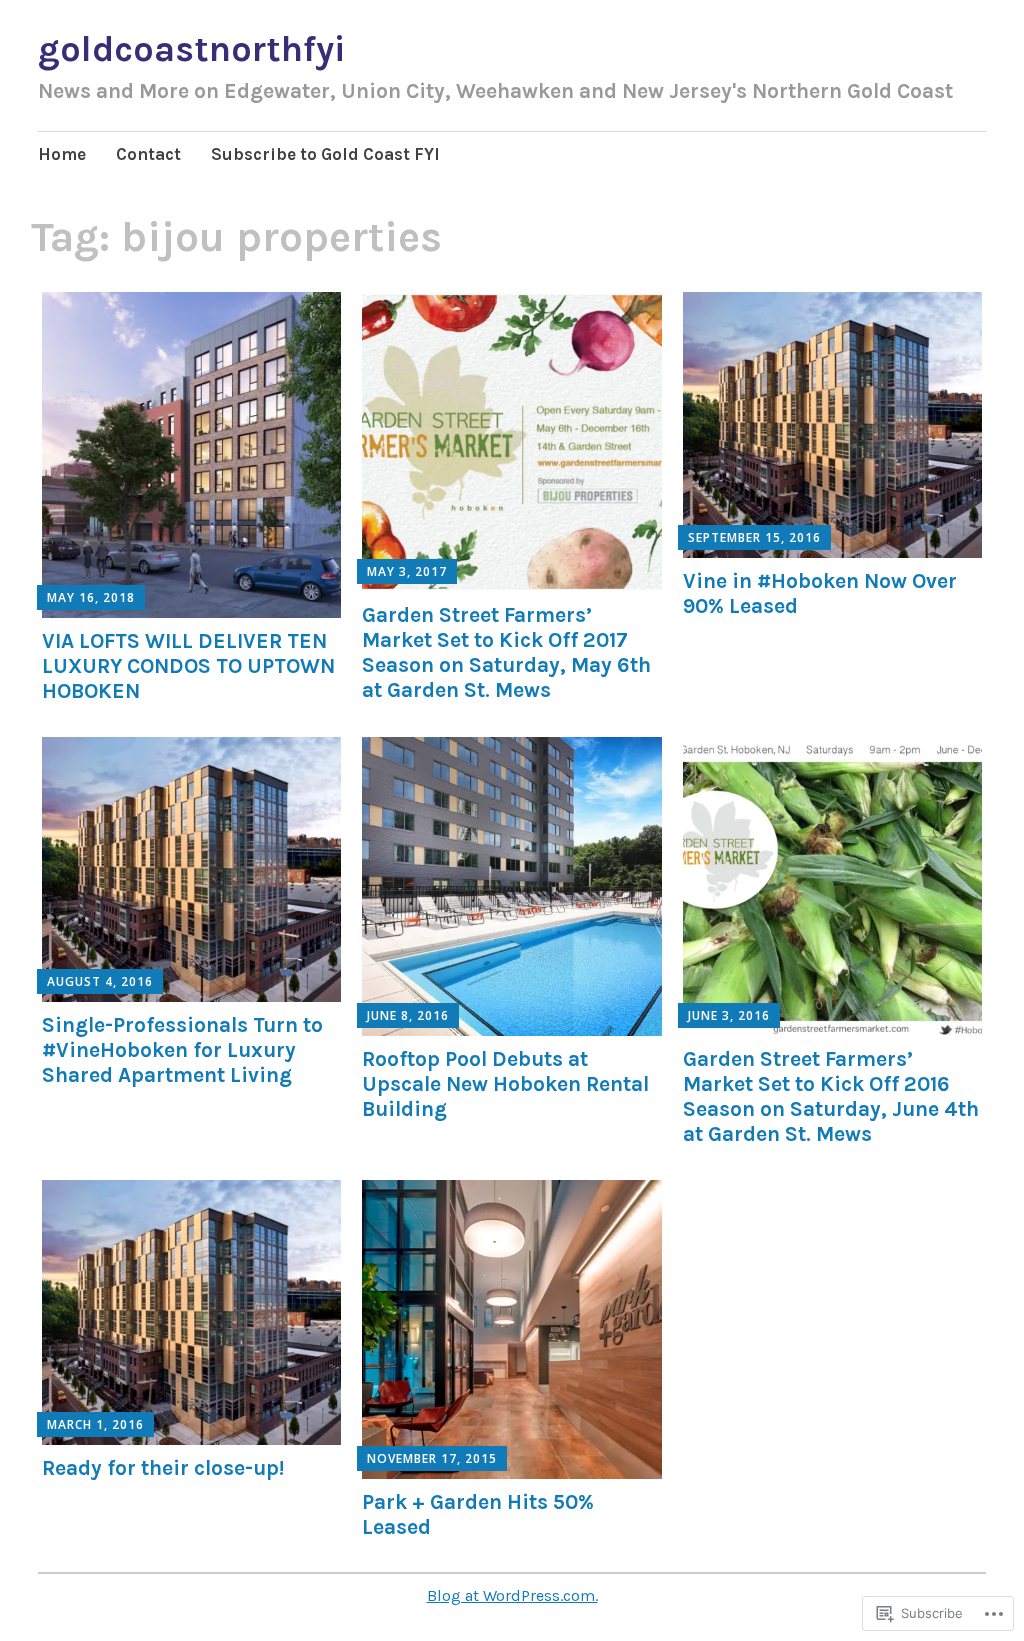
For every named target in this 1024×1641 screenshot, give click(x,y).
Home (62, 154)
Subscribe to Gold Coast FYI (325, 154)
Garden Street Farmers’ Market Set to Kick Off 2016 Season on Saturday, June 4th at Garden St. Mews (831, 1097)
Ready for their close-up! (163, 1468)
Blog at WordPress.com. (512, 1595)
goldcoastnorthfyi (191, 49)
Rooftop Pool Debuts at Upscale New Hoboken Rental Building (505, 1084)
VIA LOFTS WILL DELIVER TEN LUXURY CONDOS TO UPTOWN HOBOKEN (188, 666)
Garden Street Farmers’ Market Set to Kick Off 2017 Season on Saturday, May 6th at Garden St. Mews (506, 653)
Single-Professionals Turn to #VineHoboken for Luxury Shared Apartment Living (182, 1050)
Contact (148, 154)
